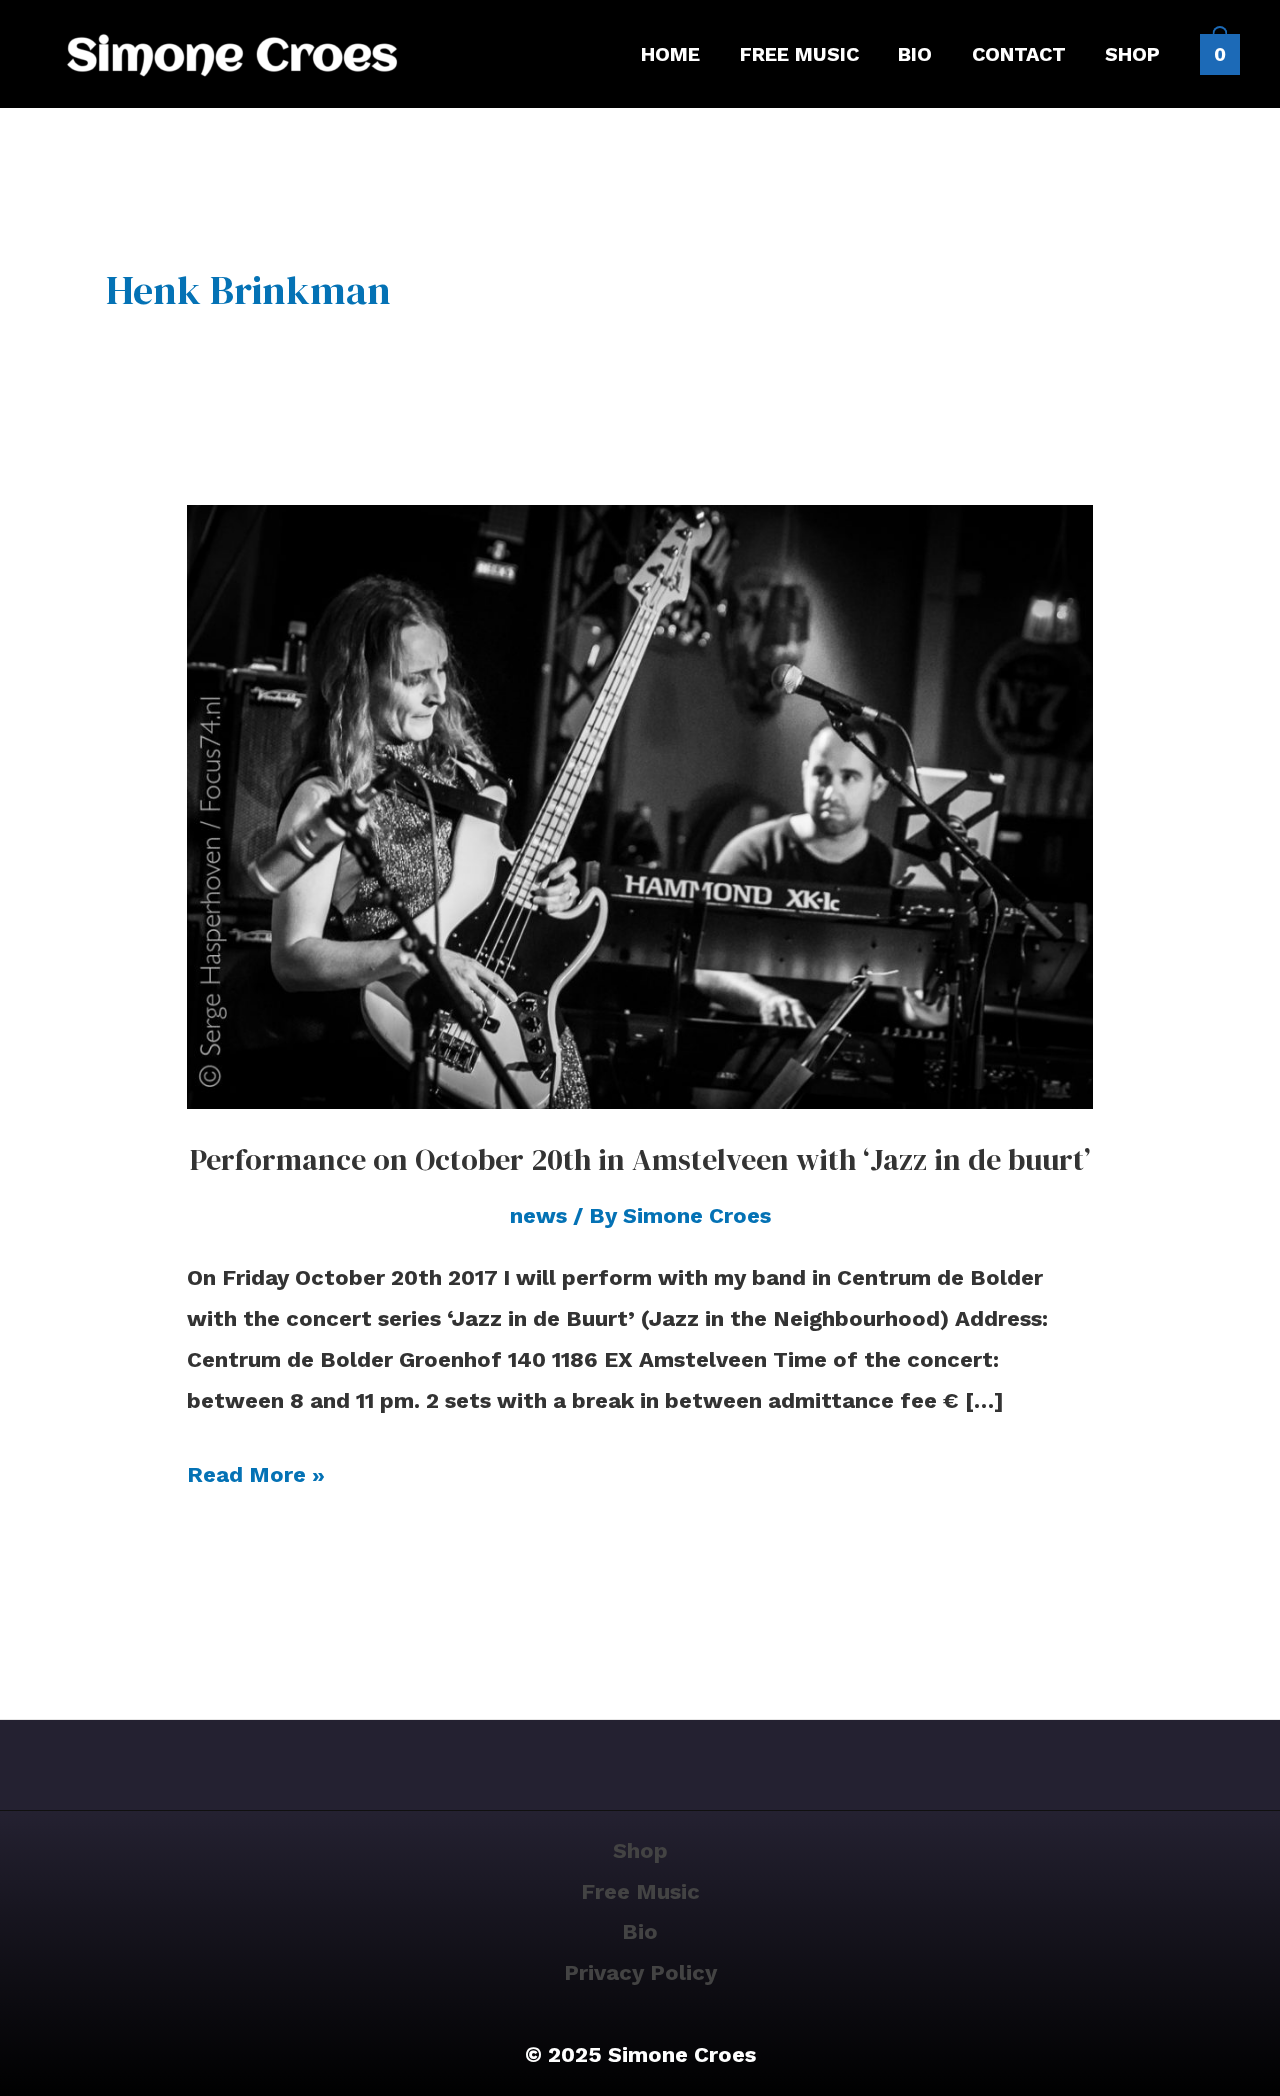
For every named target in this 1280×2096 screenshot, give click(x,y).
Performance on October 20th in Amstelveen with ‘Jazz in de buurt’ (640, 1159)
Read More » (256, 1471)
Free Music (640, 1891)
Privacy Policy (640, 1972)
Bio (640, 1931)
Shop (640, 1850)
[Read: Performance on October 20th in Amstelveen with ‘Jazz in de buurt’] (640, 805)
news (538, 1215)
